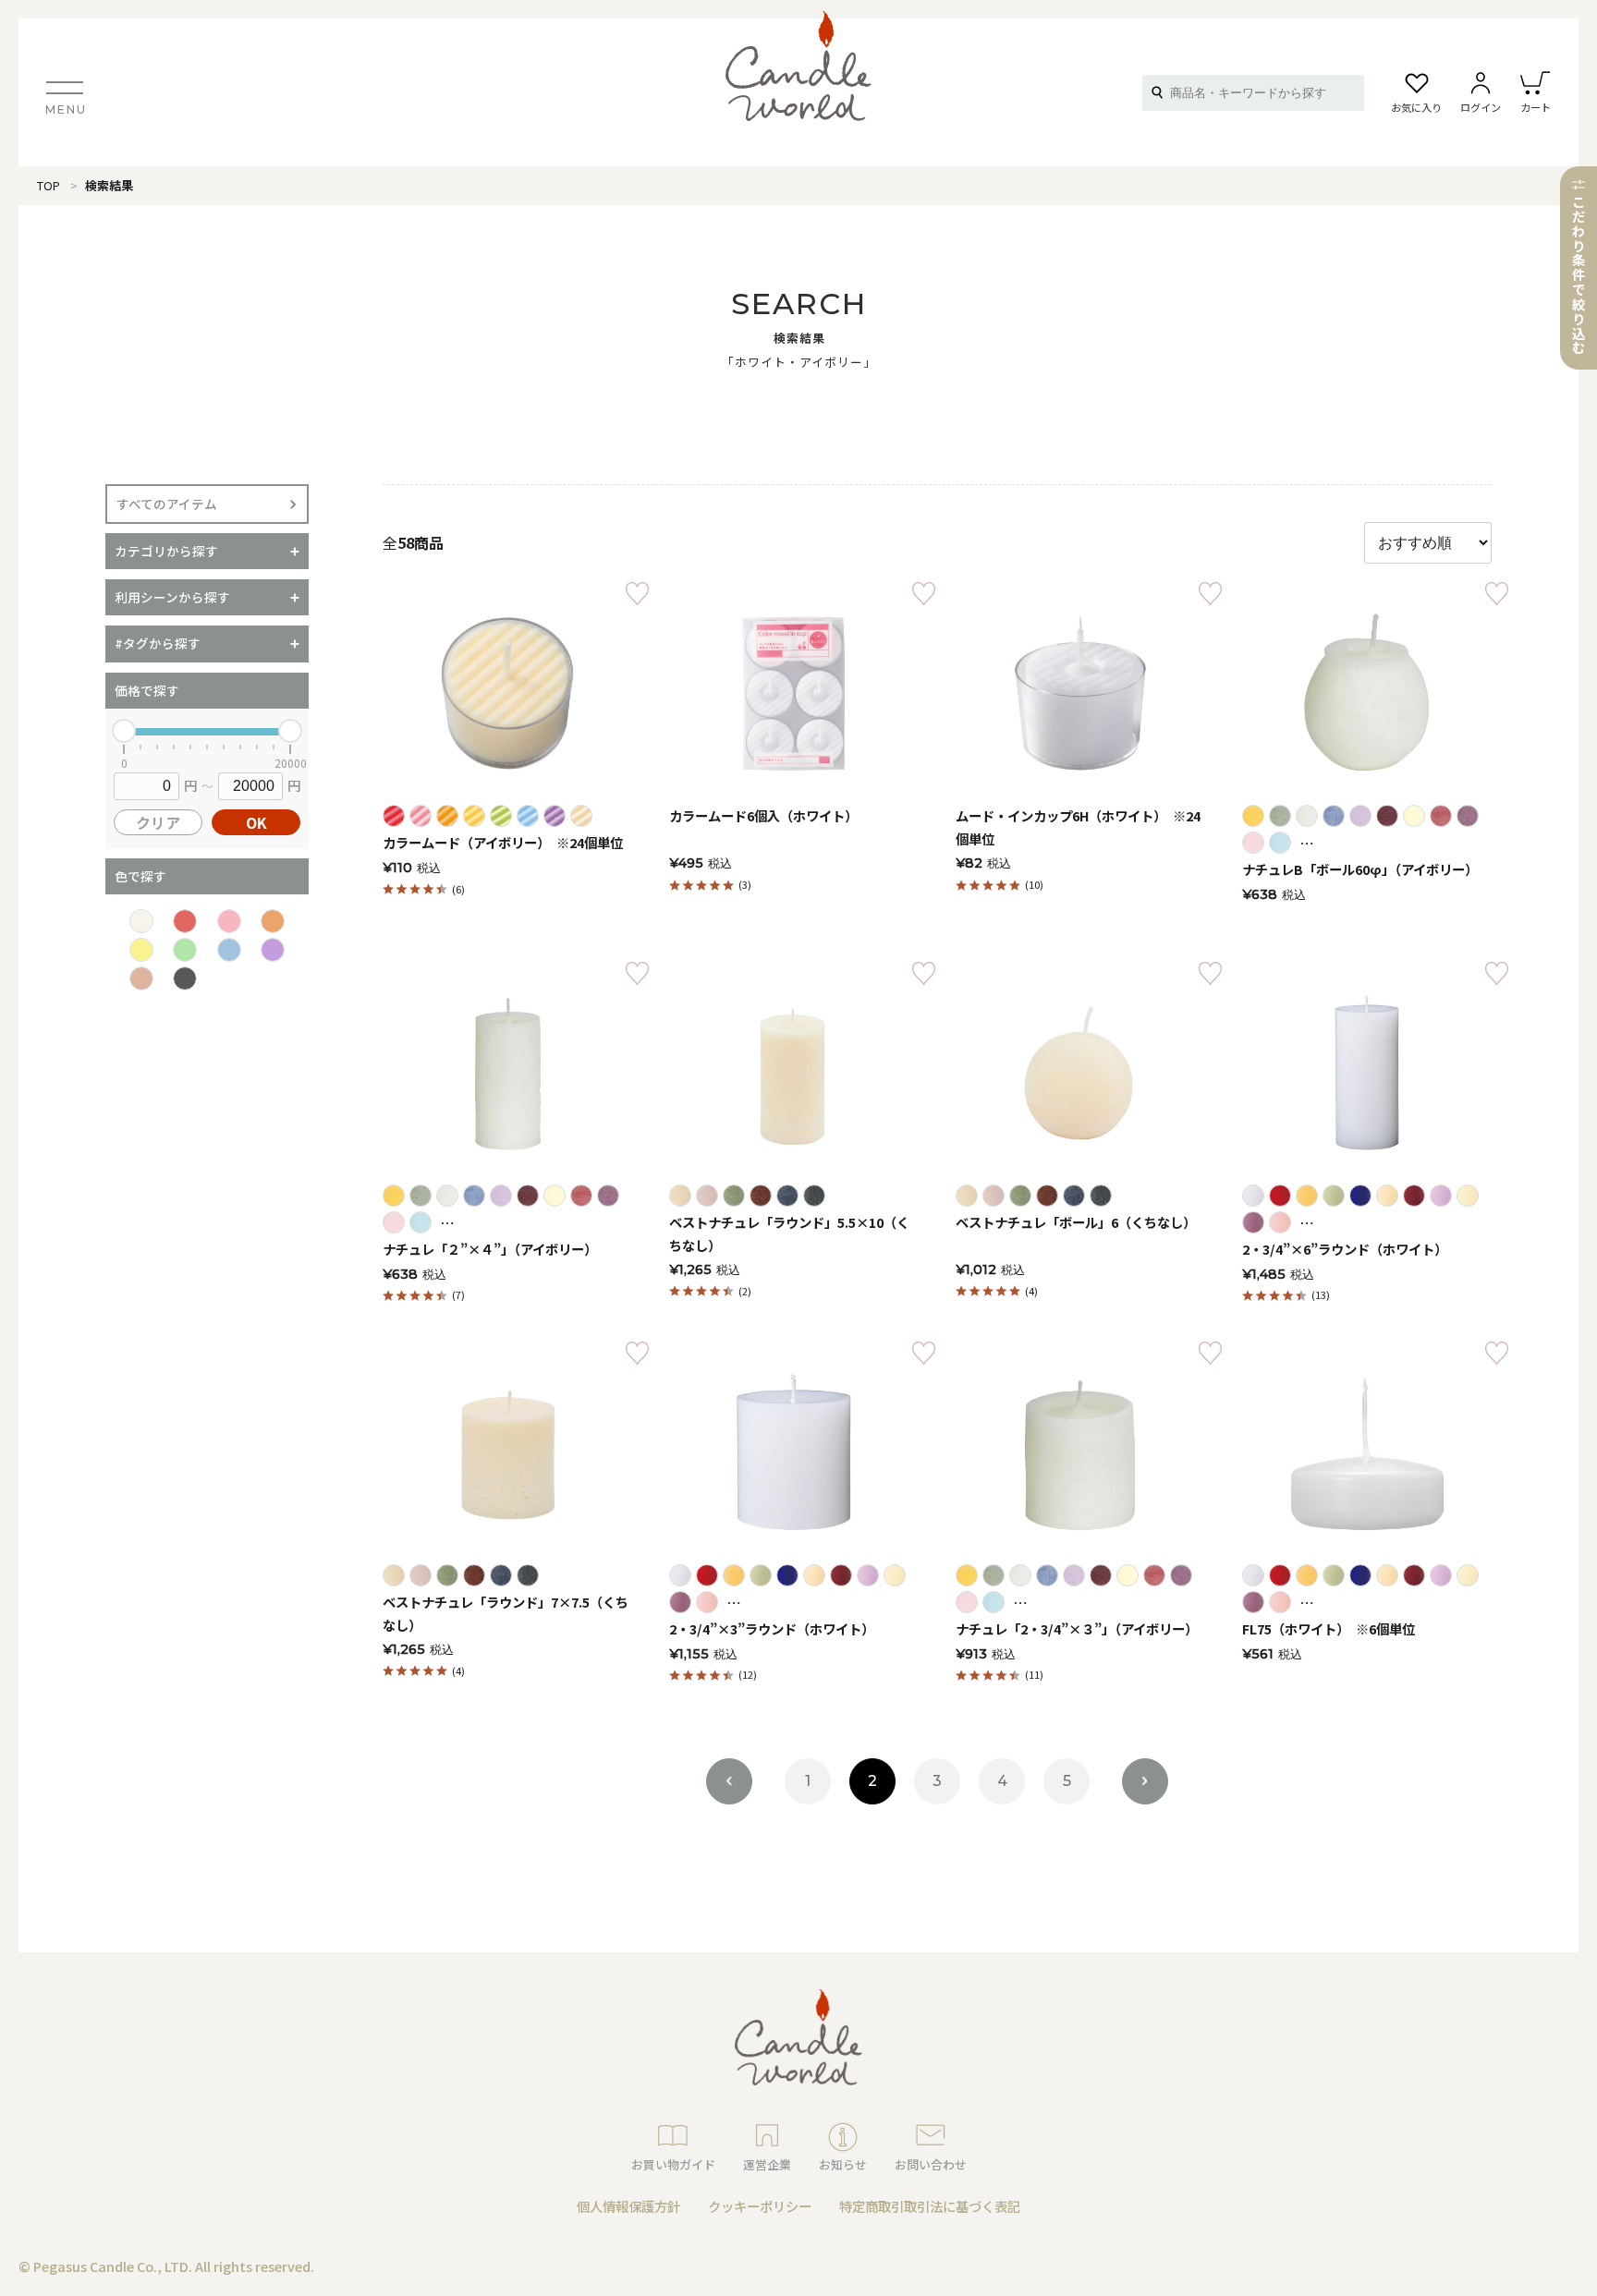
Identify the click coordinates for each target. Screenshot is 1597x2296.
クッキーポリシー (760, 2206)
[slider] (124, 731)
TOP (49, 185)
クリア (158, 822)
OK (256, 822)
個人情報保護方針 (628, 2206)
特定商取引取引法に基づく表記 (930, 2206)
